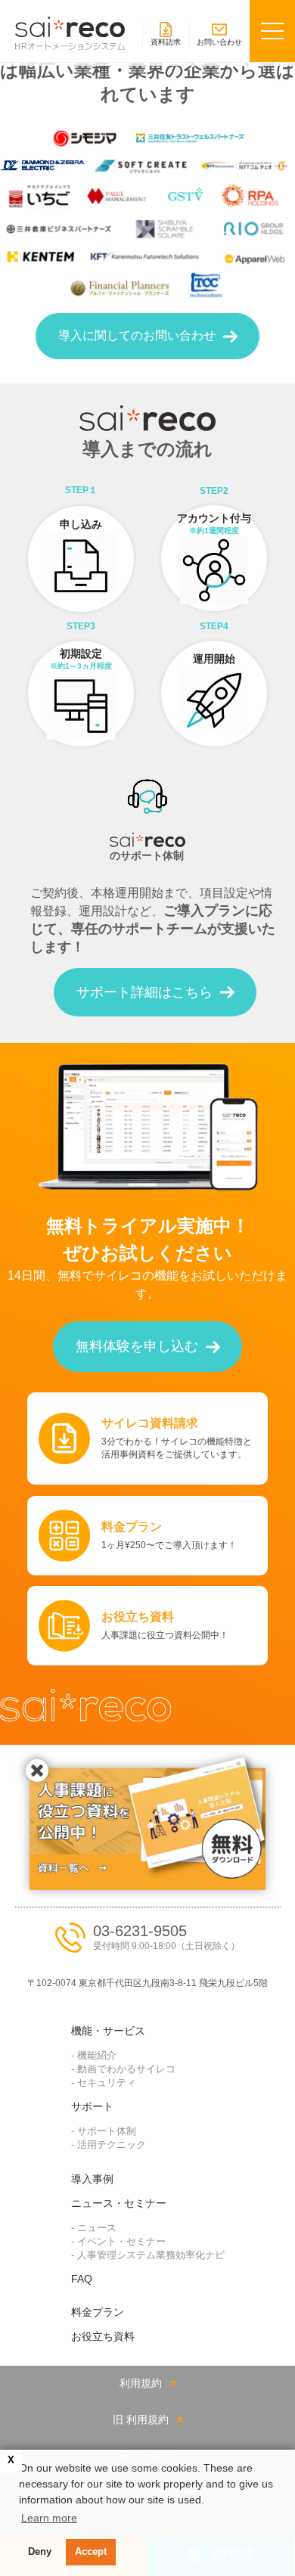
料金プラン (98, 2312)
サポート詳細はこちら (144, 992)
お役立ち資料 (103, 2336)
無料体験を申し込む (137, 1346)
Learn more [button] (49, 2518)
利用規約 (141, 2383)
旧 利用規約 (141, 2419)
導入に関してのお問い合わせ (137, 335)
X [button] (11, 2460)
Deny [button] (40, 2552)
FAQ (82, 2279)
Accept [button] (91, 2552)
